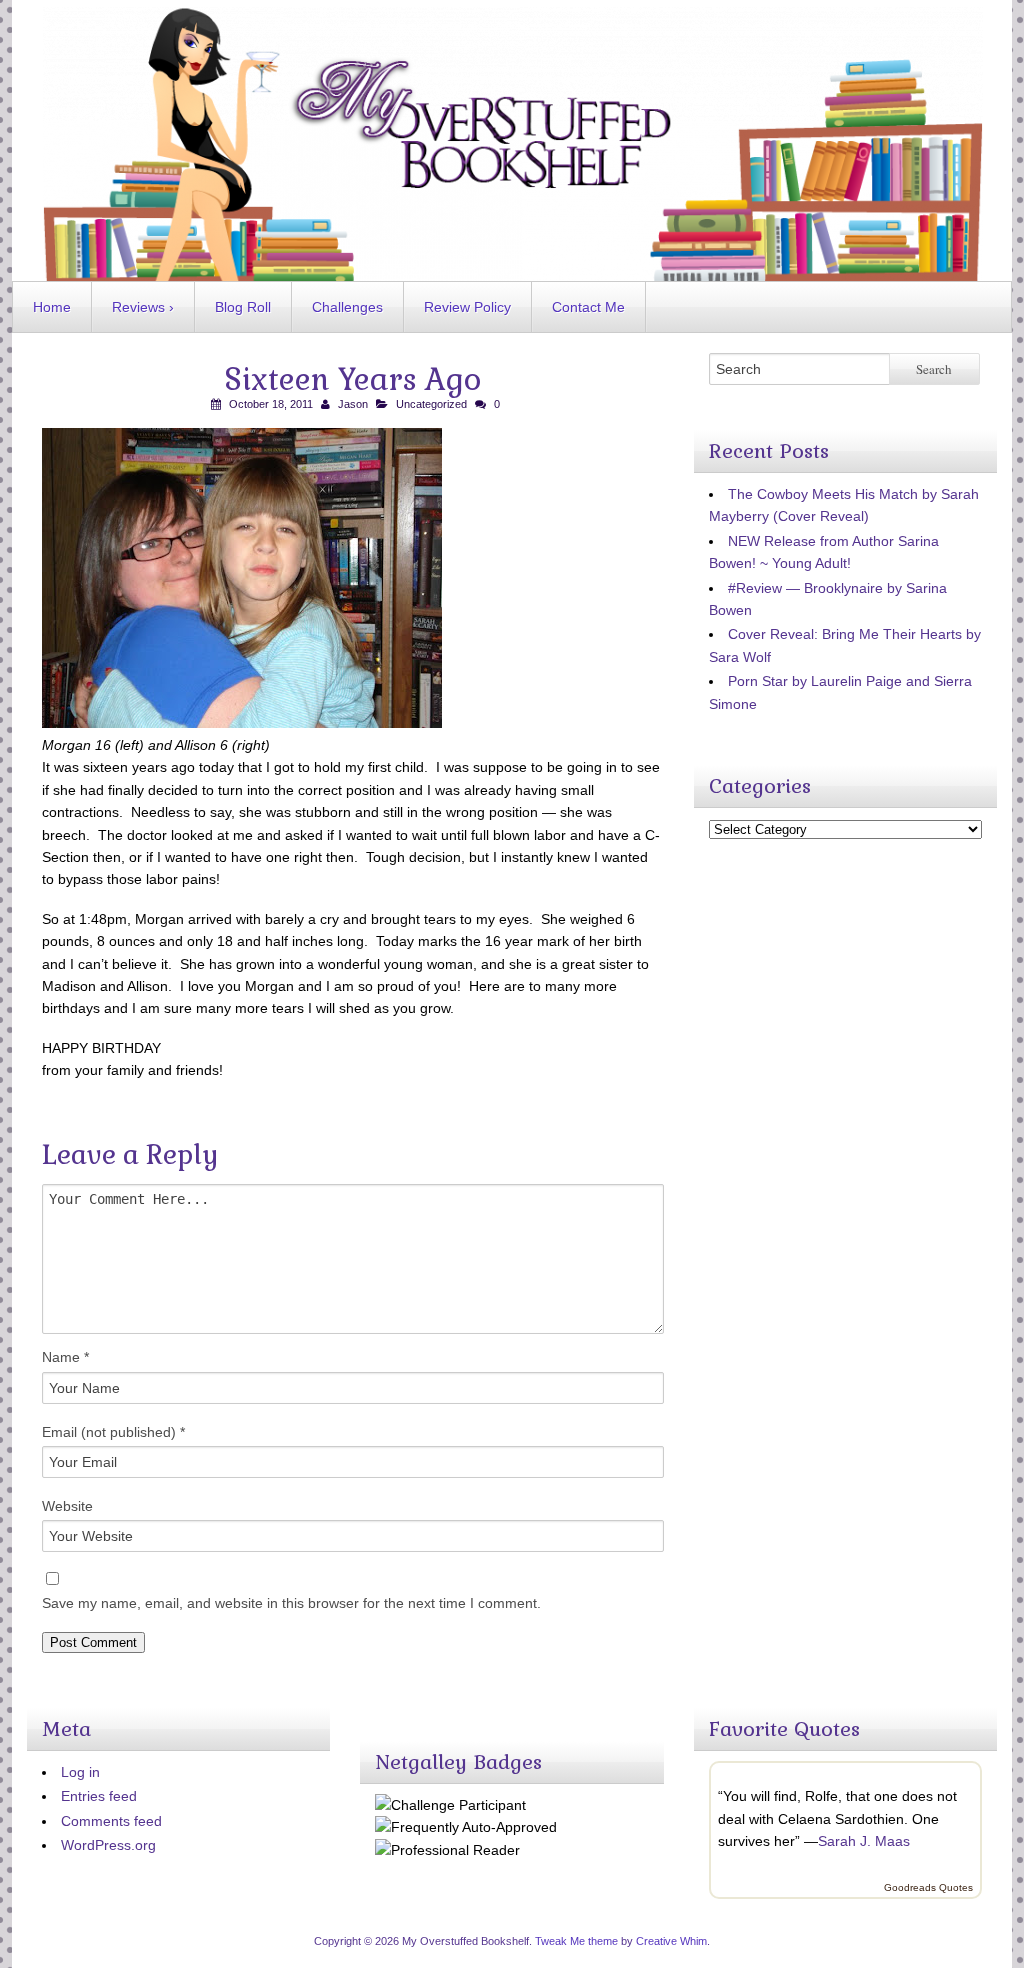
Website (67, 1506)
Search (934, 369)
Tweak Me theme (576, 1941)
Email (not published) (113, 1432)
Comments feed (111, 1821)
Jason (353, 404)
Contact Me (588, 307)
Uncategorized (431, 404)
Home (52, 307)
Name (65, 1357)
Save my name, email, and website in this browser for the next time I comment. (291, 1603)
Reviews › (143, 307)
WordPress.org (108, 1845)
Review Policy (467, 307)
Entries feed (99, 1796)
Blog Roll (243, 307)
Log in (80, 1772)
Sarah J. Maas (864, 1841)
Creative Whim (671, 1941)
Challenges (347, 307)
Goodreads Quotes (928, 1887)
